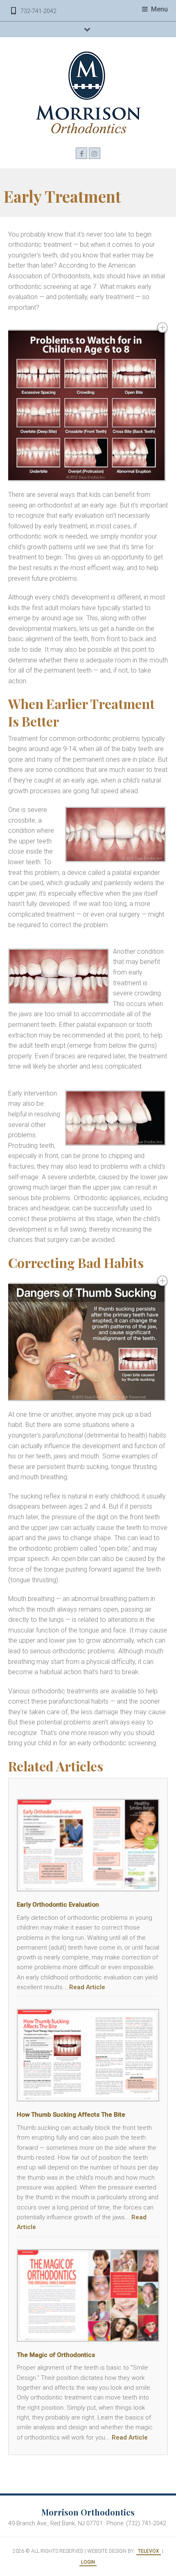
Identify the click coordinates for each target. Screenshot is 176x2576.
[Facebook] (81, 153)
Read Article (87, 1987)
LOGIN (88, 2562)
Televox (149, 2551)
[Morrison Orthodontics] (88, 92)
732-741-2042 (38, 11)
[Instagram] (95, 153)
